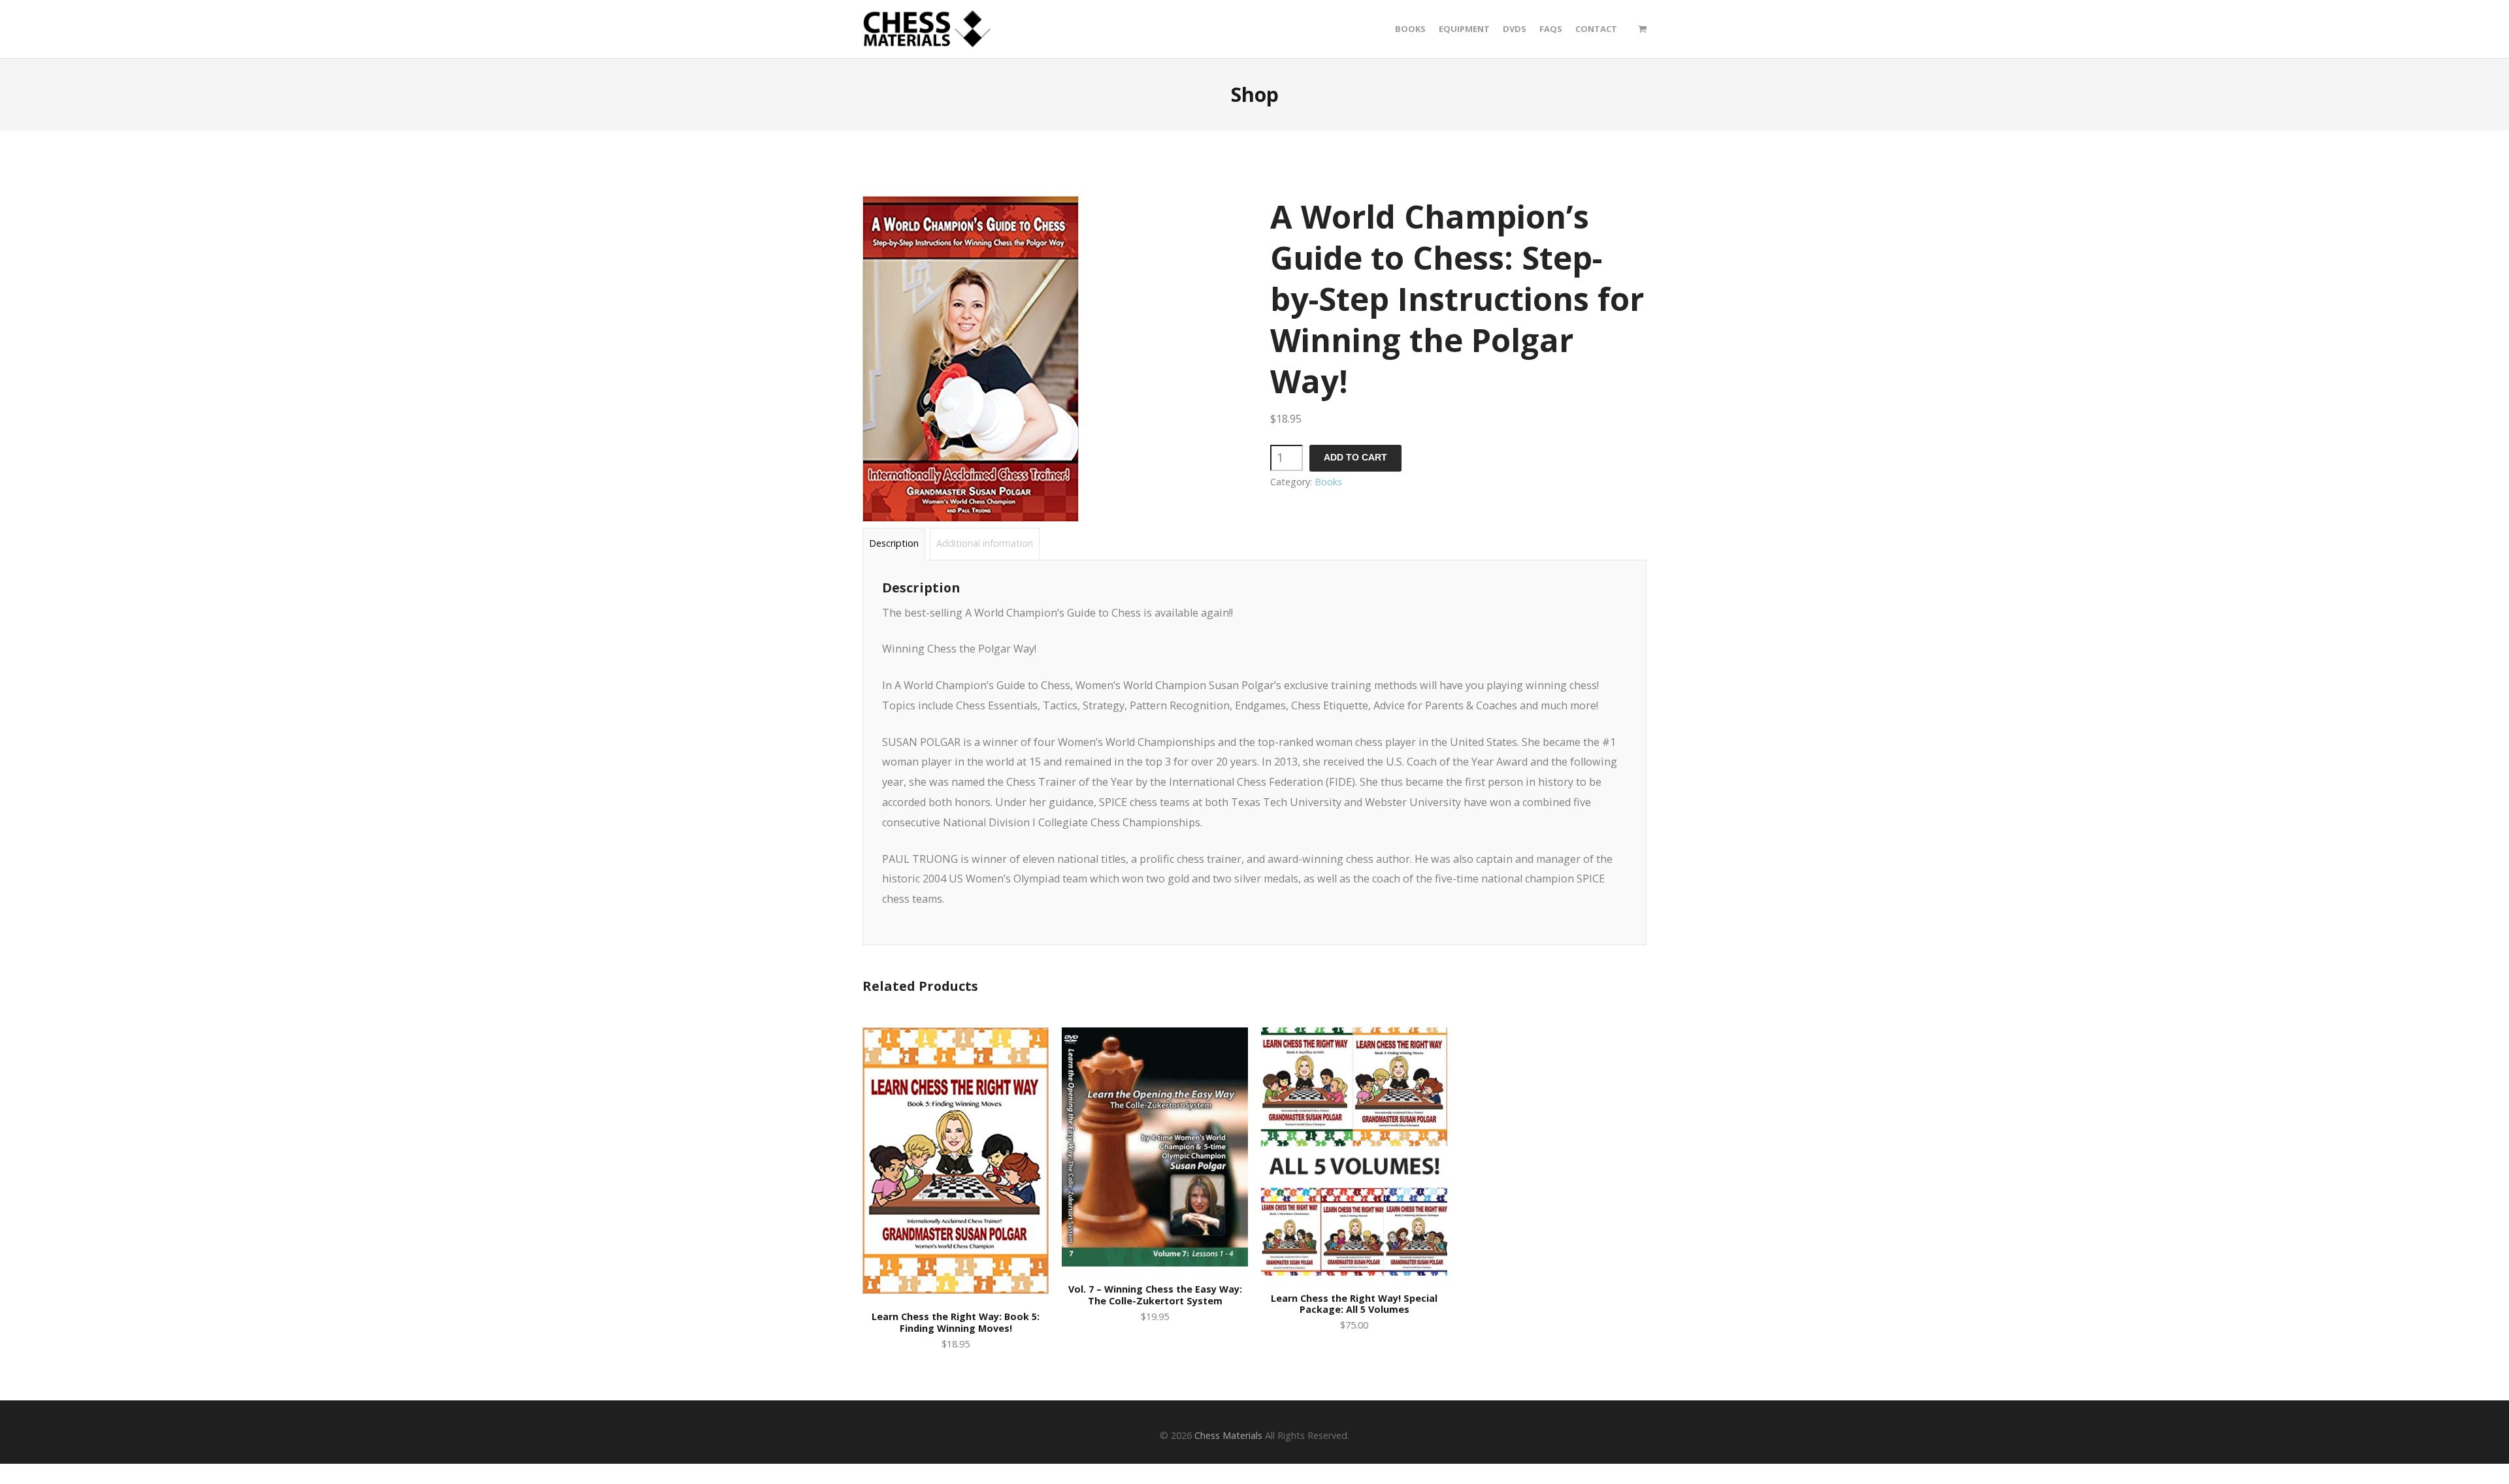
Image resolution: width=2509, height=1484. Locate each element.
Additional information (985, 543)
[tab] (894, 544)
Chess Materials (1228, 1435)
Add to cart (1355, 458)
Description (894, 543)
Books (1328, 482)
